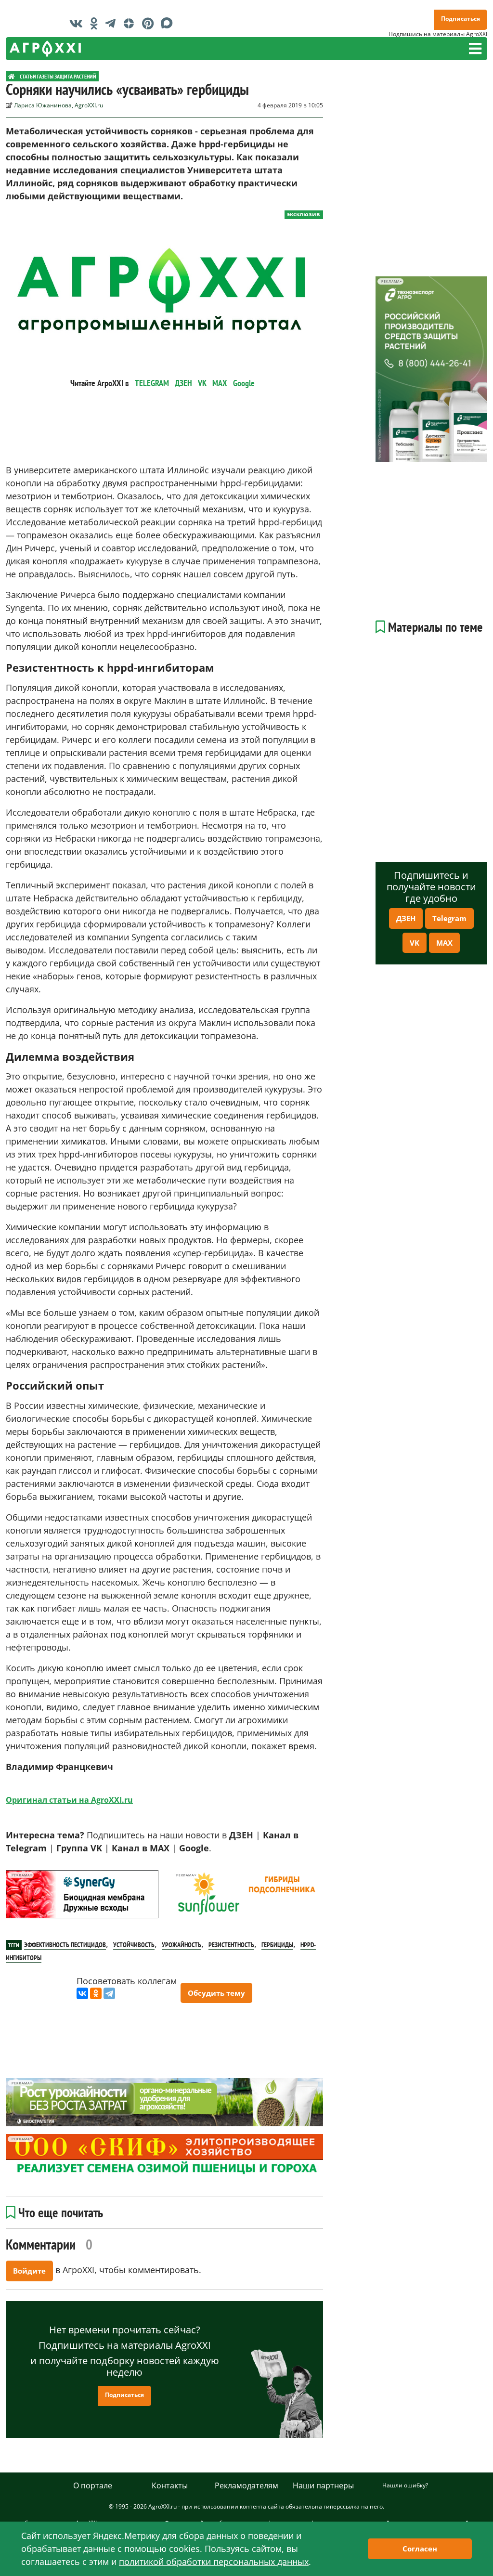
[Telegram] (109, 1993)
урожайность (182, 1945)
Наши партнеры (323, 2485)
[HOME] (12, 76)
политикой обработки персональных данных (214, 2562)
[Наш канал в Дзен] (131, 23)
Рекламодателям (246, 2485)
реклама (20, 1875)
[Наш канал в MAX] (169, 23)
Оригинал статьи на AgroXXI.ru (69, 1800)
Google (244, 383)
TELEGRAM (152, 383)
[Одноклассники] (96, 1993)
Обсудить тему (216, 1993)
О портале (93, 2485)
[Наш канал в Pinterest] (150, 23)
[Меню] (475, 49)
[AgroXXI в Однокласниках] (96, 23)
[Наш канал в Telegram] (113, 23)
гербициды (277, 1945)
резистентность (231, 1945)
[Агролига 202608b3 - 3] (82, 1894)
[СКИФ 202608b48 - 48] (164, 2156)
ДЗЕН (183, 383)
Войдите (29, 2271)
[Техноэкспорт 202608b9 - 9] (431, 369)
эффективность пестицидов (65, 1945)
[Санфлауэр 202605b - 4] (246, 1894)
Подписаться (461, 19)
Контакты (170, 2485)
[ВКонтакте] (82, 1993)
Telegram (449, 918)
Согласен (420, 2549)
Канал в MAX (141, 1848)
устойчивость (134, 1945)
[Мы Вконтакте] (78, 23)
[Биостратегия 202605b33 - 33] (164, 2102)
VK (202, 383)
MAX (220, 383)
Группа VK (79, 1848)
